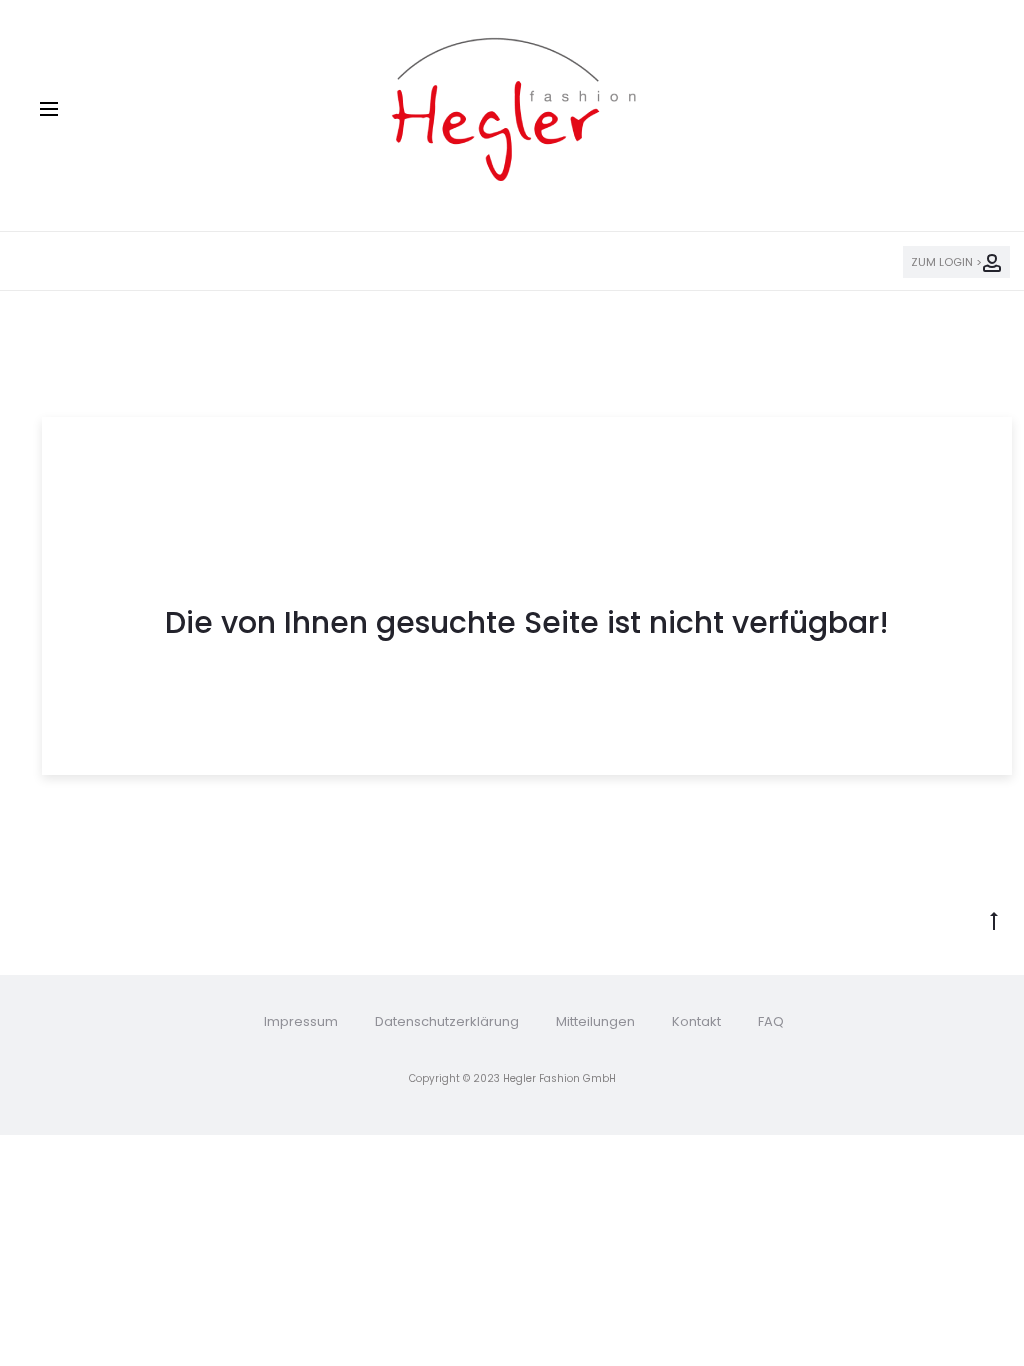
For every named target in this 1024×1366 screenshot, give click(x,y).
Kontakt (696, 1021)
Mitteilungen (595, 1021)
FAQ (771, 1021)
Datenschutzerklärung (447, 1021)
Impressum (301, 1021)
